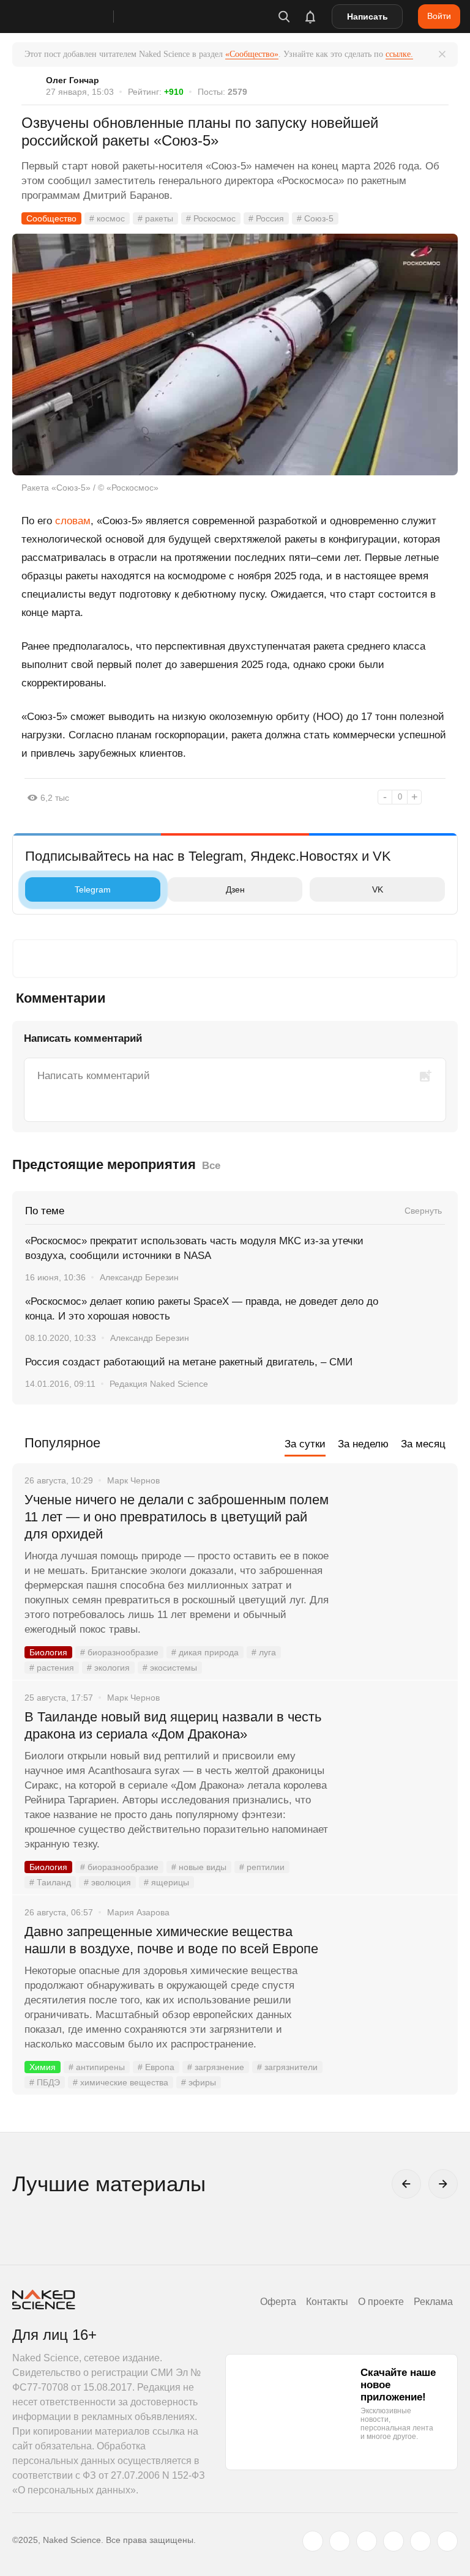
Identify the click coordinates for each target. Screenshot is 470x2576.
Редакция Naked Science (159, 1384)
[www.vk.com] (340, 2541)
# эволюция (107, 1882)
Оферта (278, 2302)
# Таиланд (50, 1882)
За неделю (363, 1444)
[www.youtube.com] (367, 2541)
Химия (43, 2067)
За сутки (305, 1444)
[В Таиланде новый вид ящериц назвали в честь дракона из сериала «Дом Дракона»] (394, 1763)
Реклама (433, 2302)
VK (378, 889)
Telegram (93, 889)
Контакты (327, 2302)
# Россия (266, 218)
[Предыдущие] (406, 2184)
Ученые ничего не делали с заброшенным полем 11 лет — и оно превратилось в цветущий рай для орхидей (177, 1517)
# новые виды (199, 1867)
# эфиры (199, 2082)
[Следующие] (443, 2184)
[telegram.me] (420, 2541)
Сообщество (51, 218)
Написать (367, 17)
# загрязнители (287, 2067)
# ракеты (155, 218)
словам (73, 521)
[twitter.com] (313, 2541)
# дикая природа (205, 1652)
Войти (439, 16)
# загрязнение (216, 2067)
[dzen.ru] (394, 2541)
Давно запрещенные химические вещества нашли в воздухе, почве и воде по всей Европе (171, 1940)
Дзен (235, 889)
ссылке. (399, 54)
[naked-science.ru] (447, 2541)
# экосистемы (170, 1668)
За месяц (423, 1444)
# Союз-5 (315, 218)
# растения (52, 1668)
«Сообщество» (252, 54)
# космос (107, 218)
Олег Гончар (73, 80)
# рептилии (262, 1867)
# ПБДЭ (45, 2082)
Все (211, 1166)
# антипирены (97, 2067)
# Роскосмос (211, 218)
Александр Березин (139, 1277)
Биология (48, 1652)
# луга (264, 1652)
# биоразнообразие (119, 1652)
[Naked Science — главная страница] (75, 17)
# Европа (156, 2067)
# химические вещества (121, 2082)
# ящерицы (166, 1882)
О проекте (381, 2302)
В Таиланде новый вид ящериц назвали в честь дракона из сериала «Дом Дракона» (173, 1725)
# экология (108, 1668)
